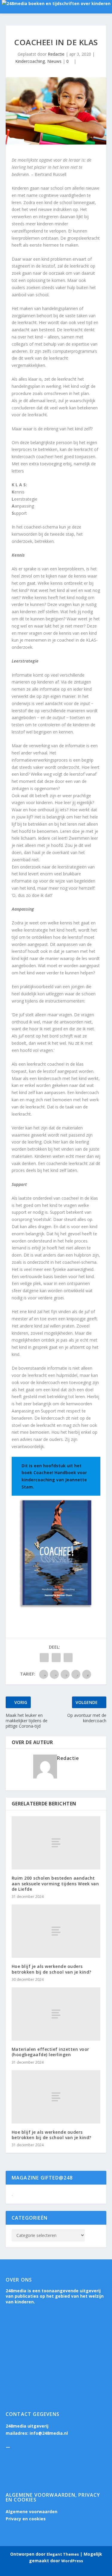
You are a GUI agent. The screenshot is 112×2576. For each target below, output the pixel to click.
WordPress (72, 2561)
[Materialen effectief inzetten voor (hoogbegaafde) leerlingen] (56, 2014)
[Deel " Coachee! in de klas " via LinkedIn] (56, 1658)
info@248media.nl (49, 2433)
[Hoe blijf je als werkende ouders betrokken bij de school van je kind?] (56, 1931)
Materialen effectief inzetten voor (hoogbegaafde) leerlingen (50, 2052)
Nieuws (54, 61)
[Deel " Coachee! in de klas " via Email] (68, 1658)
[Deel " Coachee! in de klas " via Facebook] (44, 1658)
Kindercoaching (30, 61)
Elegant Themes (63, 2554)
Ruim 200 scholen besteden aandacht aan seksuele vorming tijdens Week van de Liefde (55, 1883)
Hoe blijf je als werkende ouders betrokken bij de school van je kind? (52, 1969)
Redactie (56, 54)
